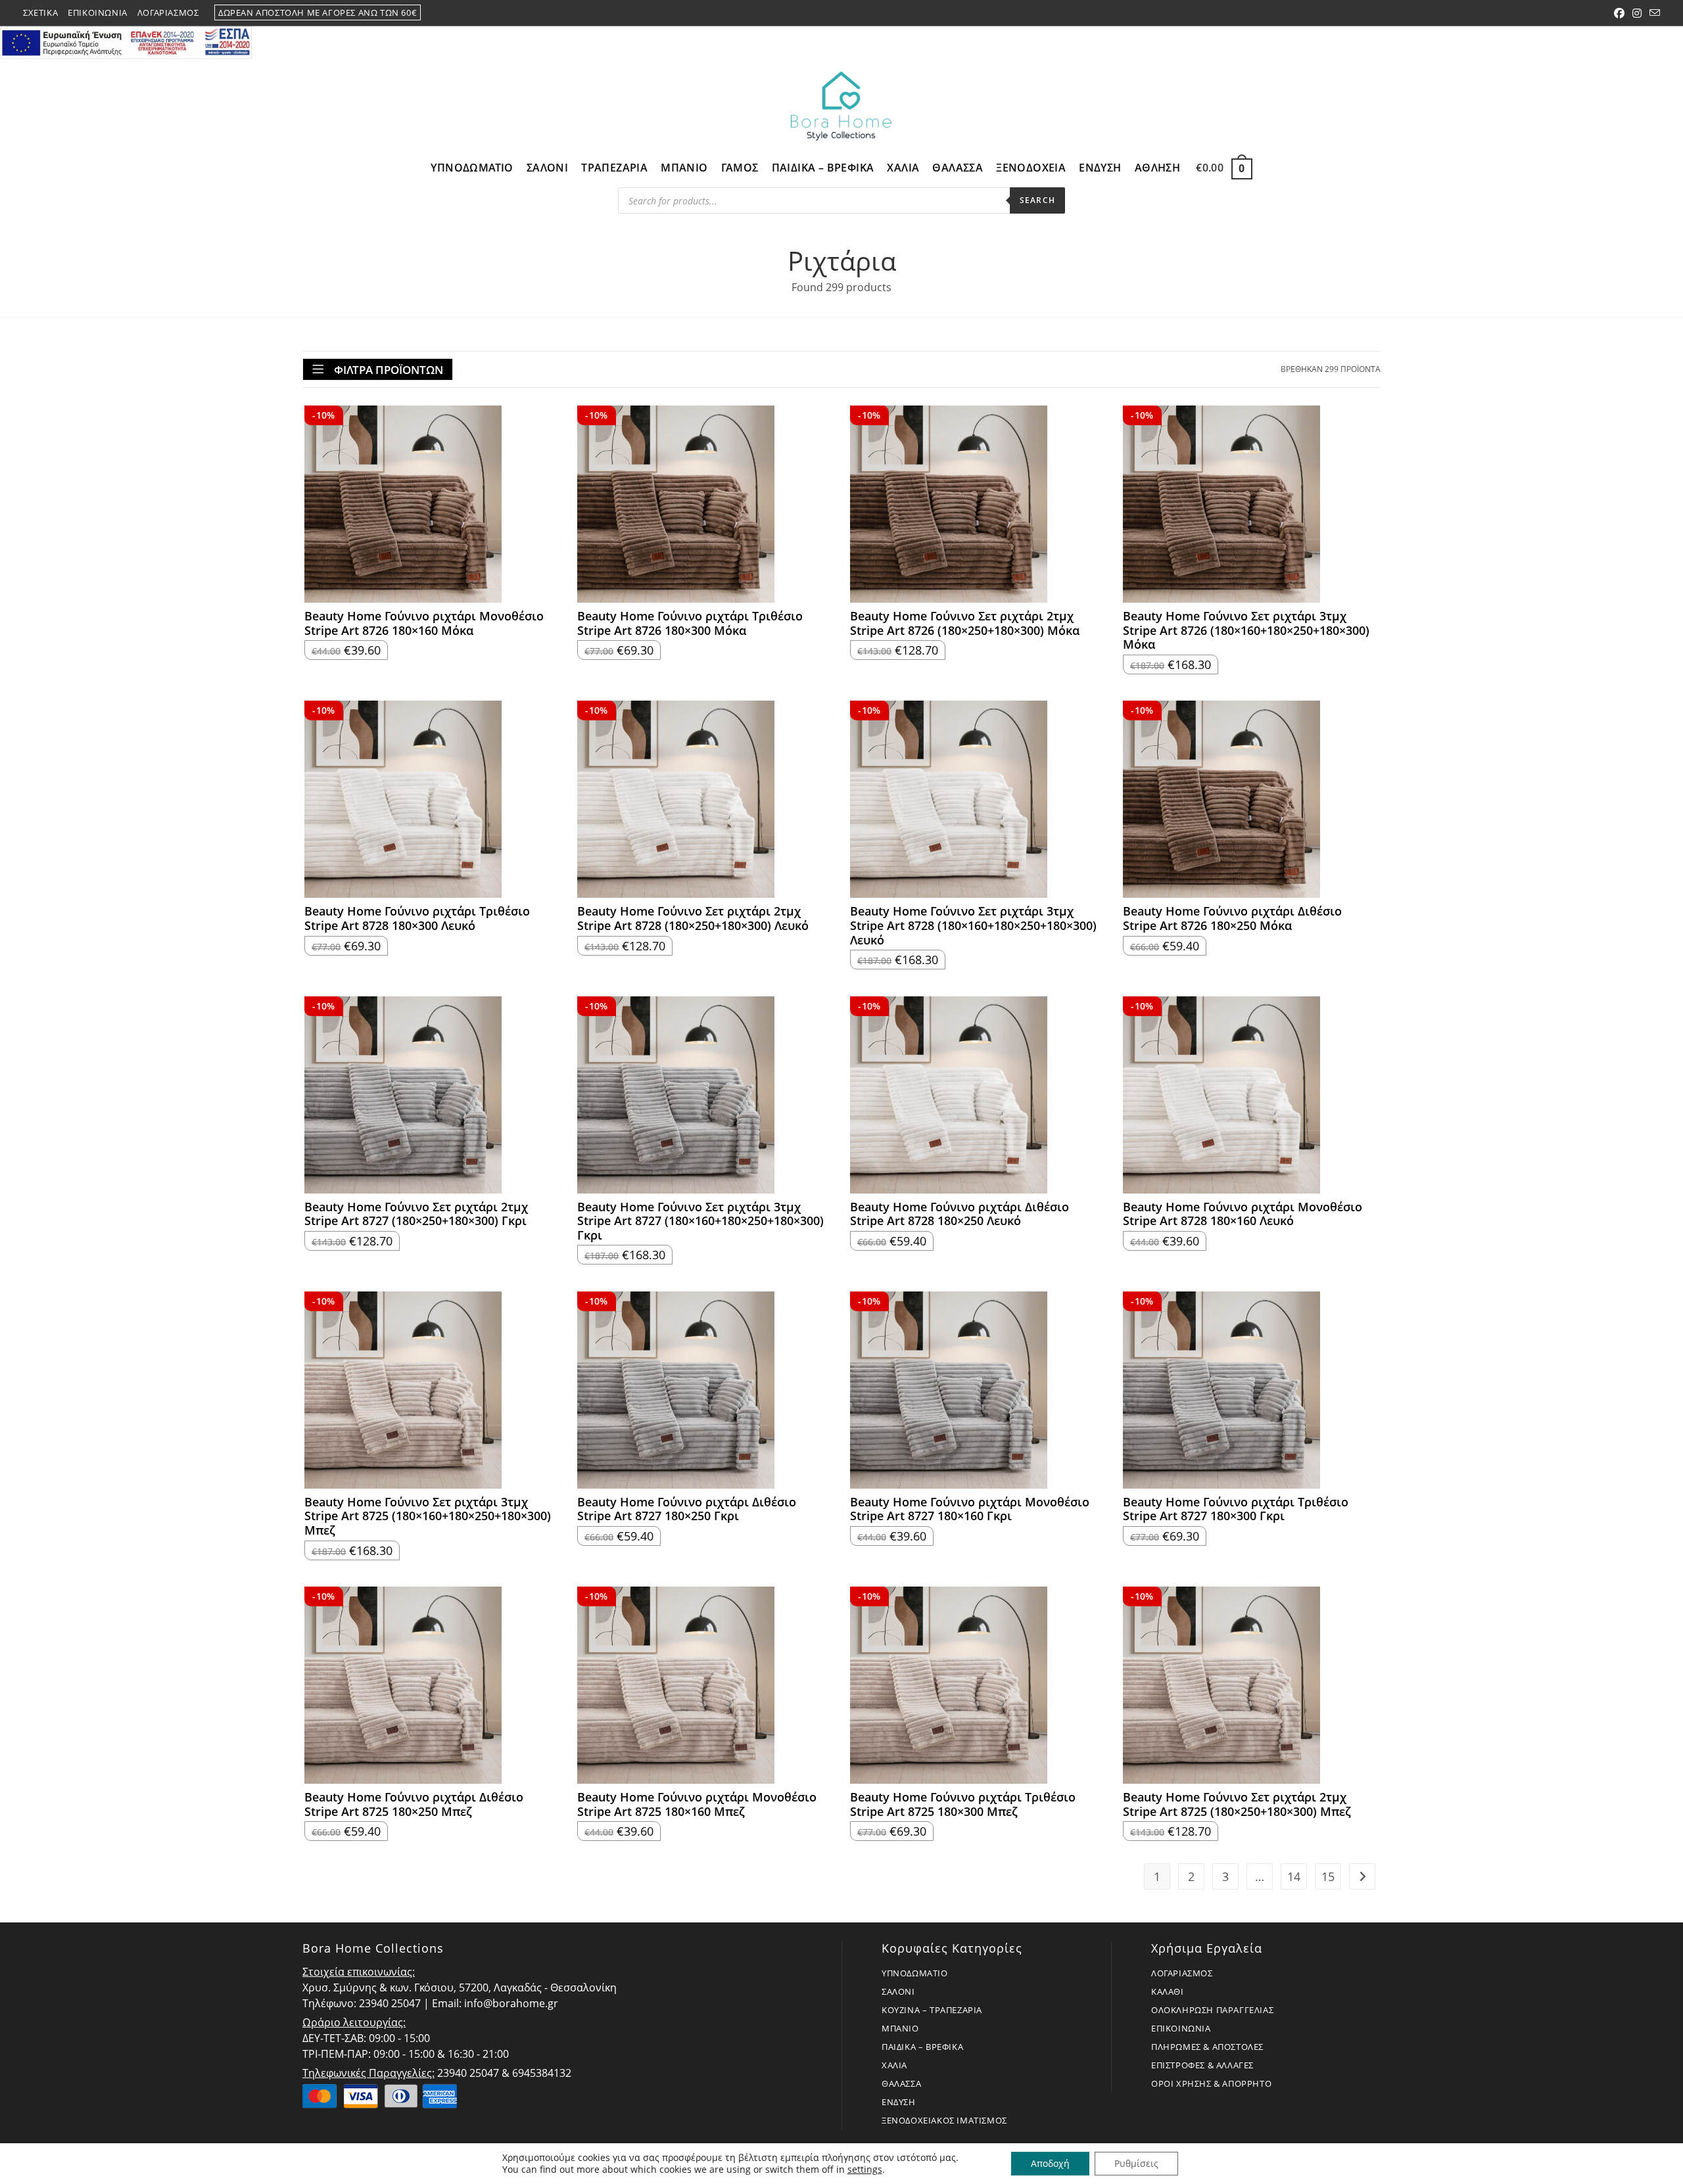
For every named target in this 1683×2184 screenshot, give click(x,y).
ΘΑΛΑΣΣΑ (901, 2083)
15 (1328, 1876)
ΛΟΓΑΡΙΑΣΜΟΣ (1182, 1973)
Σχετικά (40, 12)
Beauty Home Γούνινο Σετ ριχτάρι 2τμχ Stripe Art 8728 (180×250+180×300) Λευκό (693, 918)
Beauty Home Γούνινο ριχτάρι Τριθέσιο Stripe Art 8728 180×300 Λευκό (417, 918)
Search (1037, 200)
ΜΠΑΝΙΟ (900, 2028)
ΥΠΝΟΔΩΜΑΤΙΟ (915, 1973)
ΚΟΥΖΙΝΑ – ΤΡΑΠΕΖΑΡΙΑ (932, 2010)
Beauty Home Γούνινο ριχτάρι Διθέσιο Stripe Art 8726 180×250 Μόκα (1232, 918)
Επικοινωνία (98, 12)
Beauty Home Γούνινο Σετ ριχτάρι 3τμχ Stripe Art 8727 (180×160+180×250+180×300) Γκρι (700, 1221)
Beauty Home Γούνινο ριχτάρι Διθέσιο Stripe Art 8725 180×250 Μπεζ (414, 1804)
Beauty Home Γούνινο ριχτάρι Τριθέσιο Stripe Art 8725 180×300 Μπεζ (963, 1804)
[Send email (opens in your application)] (1653, 13)
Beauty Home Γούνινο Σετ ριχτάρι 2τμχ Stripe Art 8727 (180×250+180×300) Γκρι (416, 1214)
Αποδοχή (1050, 2163)
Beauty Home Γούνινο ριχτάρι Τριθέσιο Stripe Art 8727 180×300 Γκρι (1236, 1509)
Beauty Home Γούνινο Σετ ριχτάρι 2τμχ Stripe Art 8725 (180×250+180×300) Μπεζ (1237, 1804)
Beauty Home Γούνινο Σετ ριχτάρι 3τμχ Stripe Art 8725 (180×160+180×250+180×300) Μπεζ (428, 1517)
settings (865, 2170)
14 (1294, 1876)
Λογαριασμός (168, 12)
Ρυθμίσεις (1136, 2163)
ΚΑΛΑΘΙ (1168, 1991)
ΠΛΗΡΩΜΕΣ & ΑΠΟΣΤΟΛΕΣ (1207, 2047)
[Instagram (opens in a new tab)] (1637, 13)
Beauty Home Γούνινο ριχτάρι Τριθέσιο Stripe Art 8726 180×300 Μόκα (690, 623)
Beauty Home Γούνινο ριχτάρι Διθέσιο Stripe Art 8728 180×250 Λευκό (960, 1214)
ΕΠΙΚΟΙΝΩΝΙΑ (1181, 2028)
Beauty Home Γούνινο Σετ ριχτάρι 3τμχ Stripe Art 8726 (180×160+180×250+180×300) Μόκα (1246, 631)
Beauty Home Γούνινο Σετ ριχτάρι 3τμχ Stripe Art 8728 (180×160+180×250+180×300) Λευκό (973, 926)
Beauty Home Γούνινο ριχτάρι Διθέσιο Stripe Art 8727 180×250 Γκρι (687, 1509)
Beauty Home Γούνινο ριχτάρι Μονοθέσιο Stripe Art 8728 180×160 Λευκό (1243, 1214)
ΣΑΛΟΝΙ (898, 1991)
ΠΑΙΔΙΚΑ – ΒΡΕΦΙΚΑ (922, 2047)
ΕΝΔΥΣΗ (899, 2102)
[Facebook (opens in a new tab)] (1619, 13)
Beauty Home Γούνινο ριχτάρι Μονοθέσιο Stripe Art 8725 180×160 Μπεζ (697, 1804)
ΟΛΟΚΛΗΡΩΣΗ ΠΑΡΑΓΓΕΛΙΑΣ (1212, 2010)
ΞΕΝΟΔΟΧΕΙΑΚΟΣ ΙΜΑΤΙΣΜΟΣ (944, 2120)
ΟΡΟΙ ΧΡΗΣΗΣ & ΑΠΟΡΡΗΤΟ (1211, 2083)
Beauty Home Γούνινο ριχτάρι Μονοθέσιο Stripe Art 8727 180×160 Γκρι (970, 1509)
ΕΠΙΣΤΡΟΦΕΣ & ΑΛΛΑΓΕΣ (1202, 2065)
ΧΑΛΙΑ (894, 2065)
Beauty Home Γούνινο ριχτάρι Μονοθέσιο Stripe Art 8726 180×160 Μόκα (424, 623)
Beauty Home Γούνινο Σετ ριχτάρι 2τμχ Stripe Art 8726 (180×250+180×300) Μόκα (965, 623)
